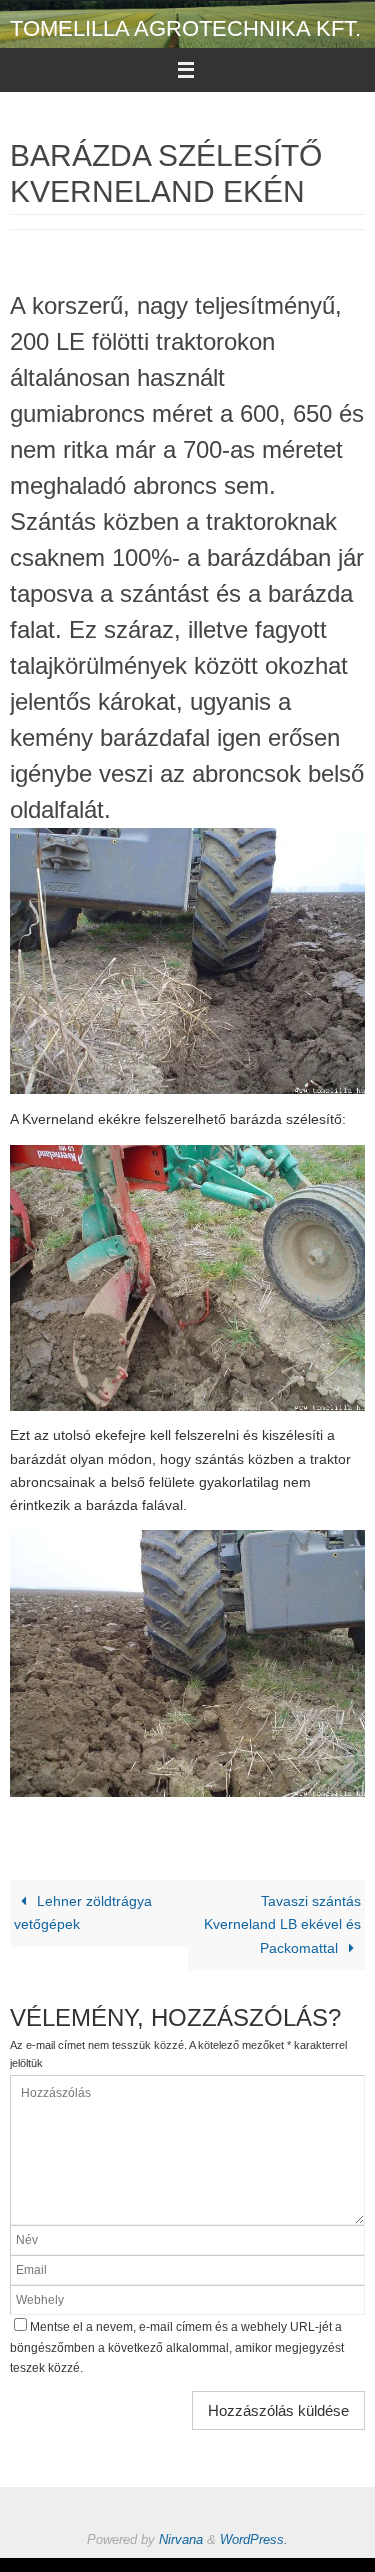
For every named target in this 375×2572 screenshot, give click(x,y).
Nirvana (181, 2539)
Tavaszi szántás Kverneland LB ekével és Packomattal (282, 1924)
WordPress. (254, 2539)
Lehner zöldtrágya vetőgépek (83, 1913)
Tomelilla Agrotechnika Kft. (185, 28)
